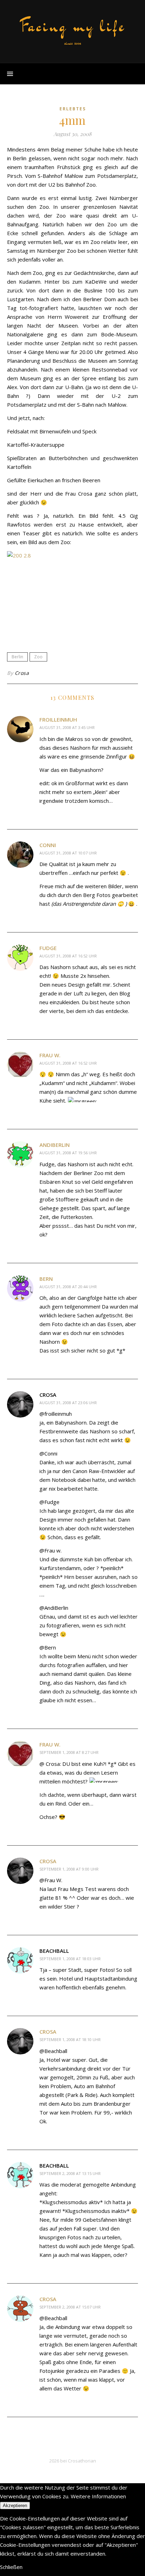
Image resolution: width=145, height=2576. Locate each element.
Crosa (22, 673)
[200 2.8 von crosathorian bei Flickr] (72, 595)
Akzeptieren (15, 2506)
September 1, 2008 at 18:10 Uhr (70, 2039)
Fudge (48, 948)
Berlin (17, 657)
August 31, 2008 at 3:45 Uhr (67, 727)
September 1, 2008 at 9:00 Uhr (69, 1869)
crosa (48, 1861)
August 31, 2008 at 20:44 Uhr (68, 1287)
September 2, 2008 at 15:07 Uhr (70, 2307)
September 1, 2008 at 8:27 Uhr (69, 1752)
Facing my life (72, 26)
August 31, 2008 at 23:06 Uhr (68, 1403)
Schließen (11, 2567)
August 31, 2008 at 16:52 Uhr (68, 956)
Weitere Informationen (98, 2496)
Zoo (38, 657)
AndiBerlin (55, 1145)
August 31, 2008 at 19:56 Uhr (68, 1153)
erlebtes (73, 109)
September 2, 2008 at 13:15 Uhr (70, 2173)
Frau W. (50, 1055)
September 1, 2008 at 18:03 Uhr (70, 1959)
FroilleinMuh (58, 719)
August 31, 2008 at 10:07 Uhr (68, 853)
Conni (48, 845)
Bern (46, 1279)
